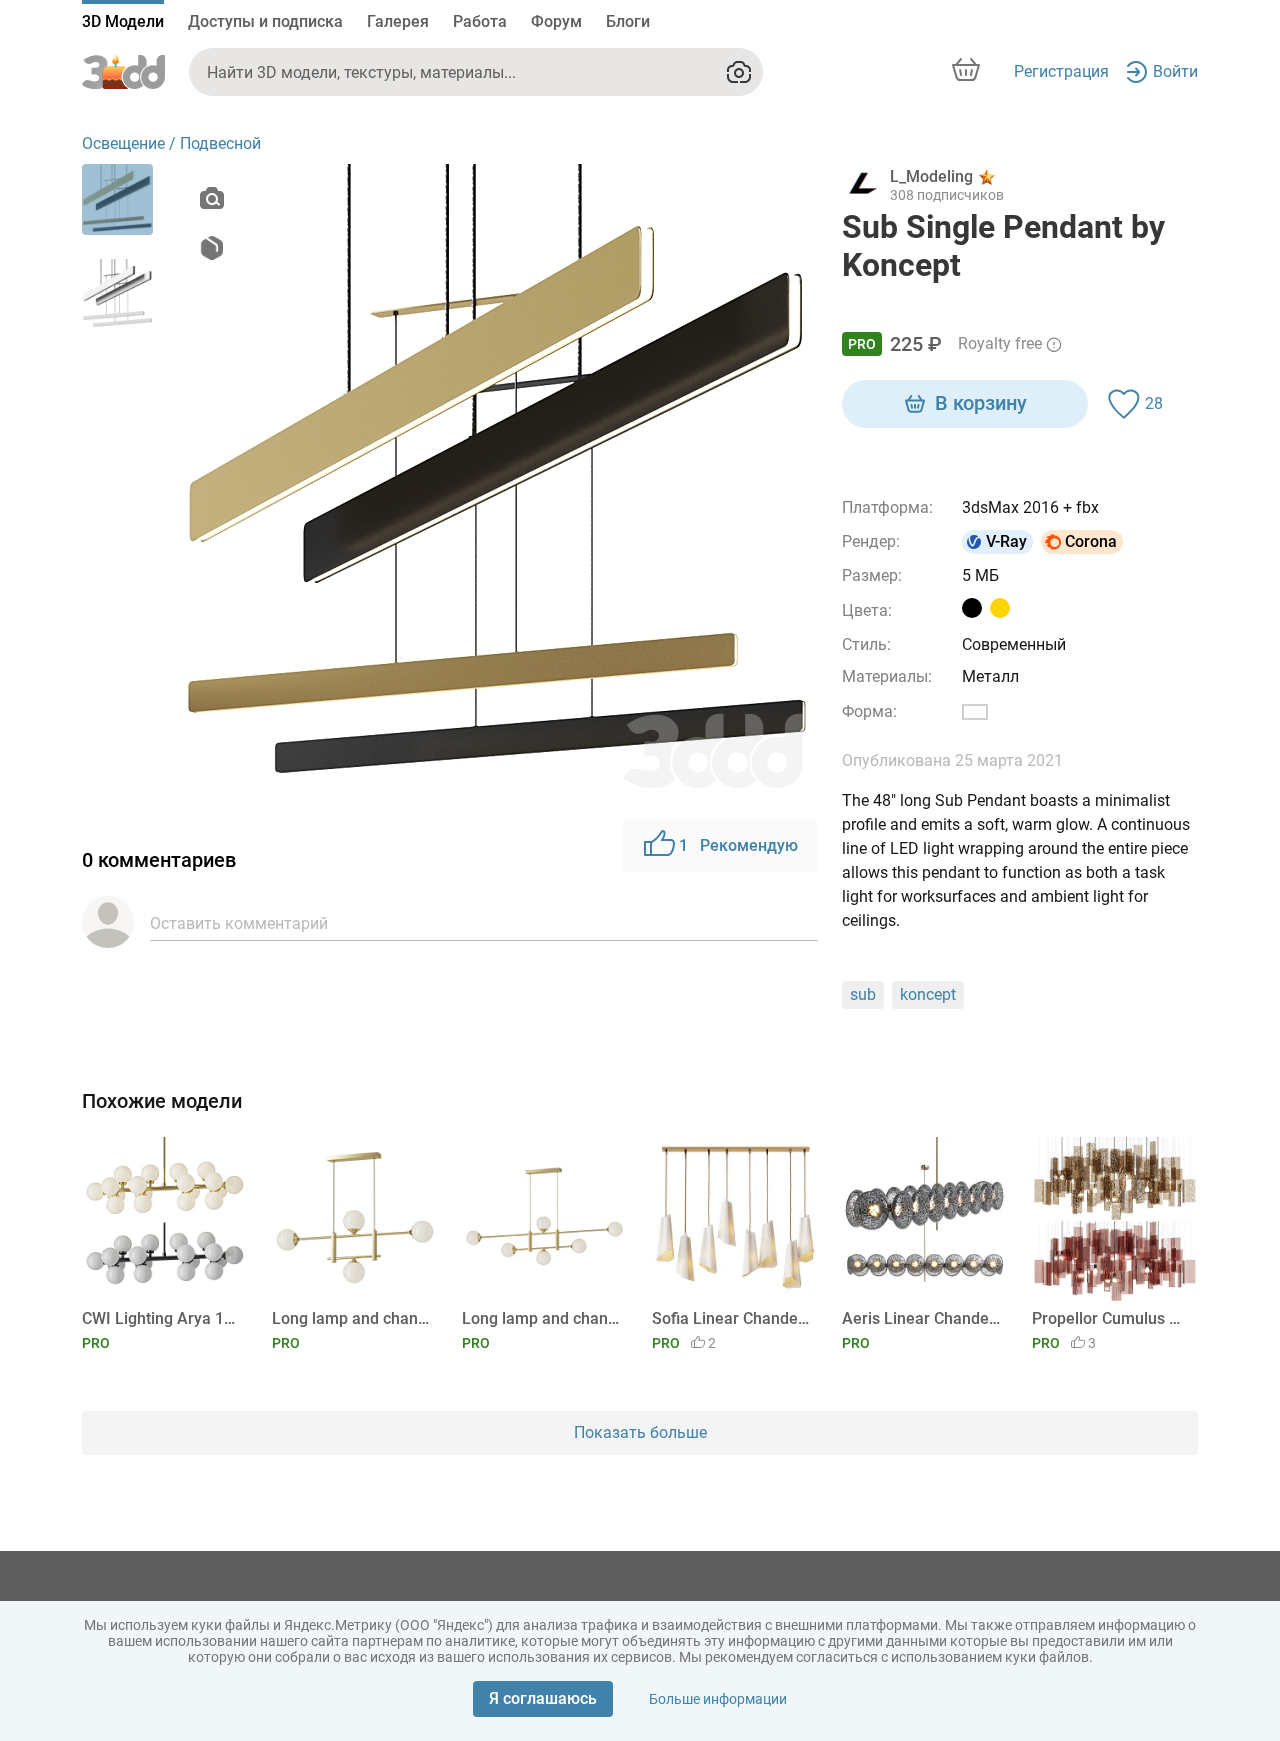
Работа (480, 21)
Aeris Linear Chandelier (921, 1318)
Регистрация (1061, 71)
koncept (928, 994)
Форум (556, 21)
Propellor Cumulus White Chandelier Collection (1111, 1318)
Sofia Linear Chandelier (731, 1318)
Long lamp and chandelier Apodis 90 (351, 1318)
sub (863, 994)
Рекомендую (738, 845)
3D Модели (123, 21)
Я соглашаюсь (543, 1698)
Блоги (628, 21)
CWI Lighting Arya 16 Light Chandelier (161, 1318)
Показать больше (640, 1432)
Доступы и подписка (265, 21)
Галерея (398, 21)
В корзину (981, 403)
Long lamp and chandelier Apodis (541, 1318)
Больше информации (718, 1699)
